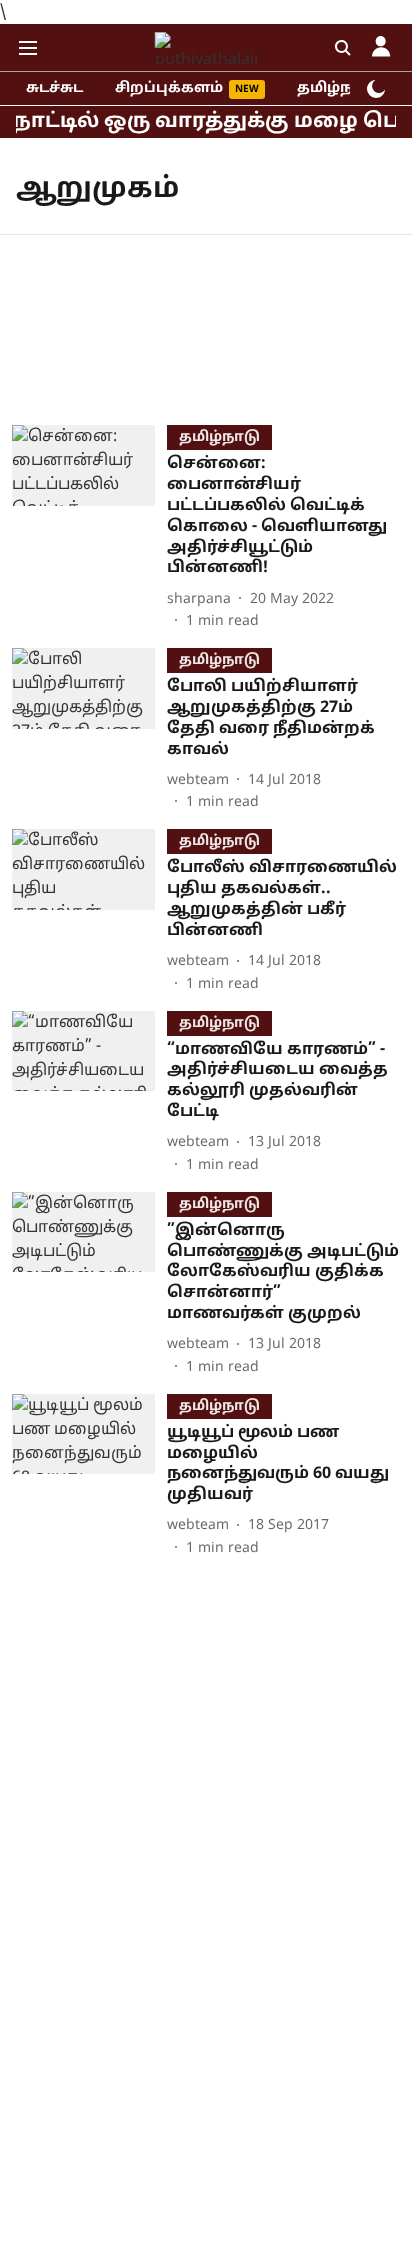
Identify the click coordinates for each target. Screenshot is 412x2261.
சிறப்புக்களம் (169, 88)
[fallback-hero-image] (89, 528)
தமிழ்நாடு (337, 88)
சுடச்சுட (54, 88)
